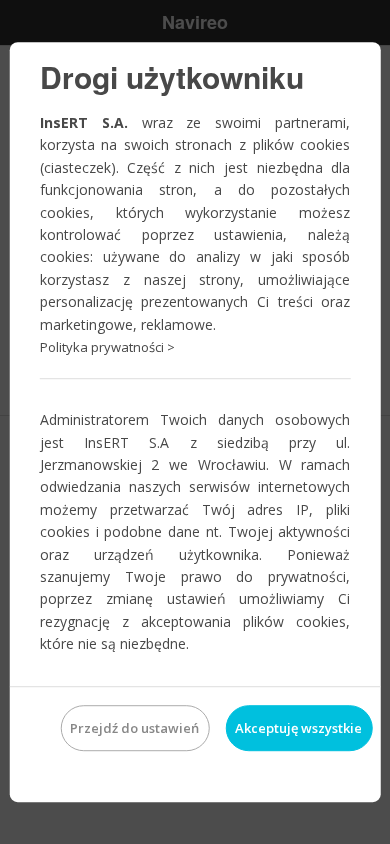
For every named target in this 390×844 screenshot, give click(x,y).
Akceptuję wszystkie (298, 728)
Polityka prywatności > (107, 347)
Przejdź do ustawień (134, 728)
